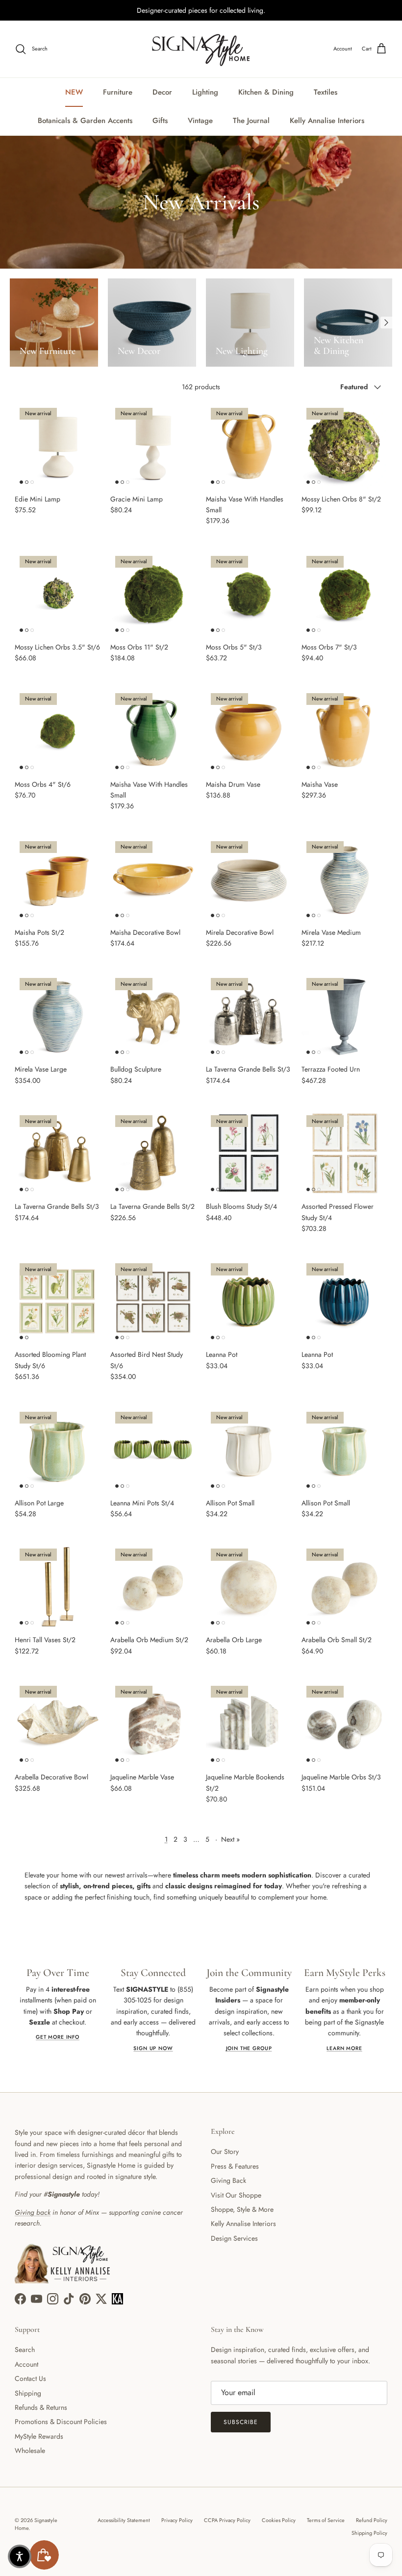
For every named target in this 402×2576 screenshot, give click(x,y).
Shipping (28, 2393)
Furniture (118, 92)
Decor (162, 92)
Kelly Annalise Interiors (327, 121)
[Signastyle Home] (201, 49)
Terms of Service (326, 2520)
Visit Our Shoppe (236, 2195)
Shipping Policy (369, 2533)
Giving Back (228, 2180)
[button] (20, 2556)
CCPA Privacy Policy (227, 2520)
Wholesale (30, 2451)
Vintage (200, 121)
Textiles (326, 92)
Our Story (225, 2151)
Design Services (234, 2238)
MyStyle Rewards (39, 2436)
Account (26, 2364)
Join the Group (249, 2048)
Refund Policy (372, 2520)
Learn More (344, 2048)
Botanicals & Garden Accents (85, 121)
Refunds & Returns (41, 2407)
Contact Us (30, 2378)
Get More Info (58, 2037)
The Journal (251, 121)
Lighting (205, 92)
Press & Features (235, 2166)
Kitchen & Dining (266, 92)
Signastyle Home (36, 2524)
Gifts (160, 121)
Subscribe (241, 2422)
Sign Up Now (153, 2048)
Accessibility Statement (124, 2520)
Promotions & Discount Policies (61, 2422)
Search (25, 2350)
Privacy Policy (177, 2520)
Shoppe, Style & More (242, 2209)
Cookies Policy (279, 2520)
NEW (74, 92)
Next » (230, 1839)
